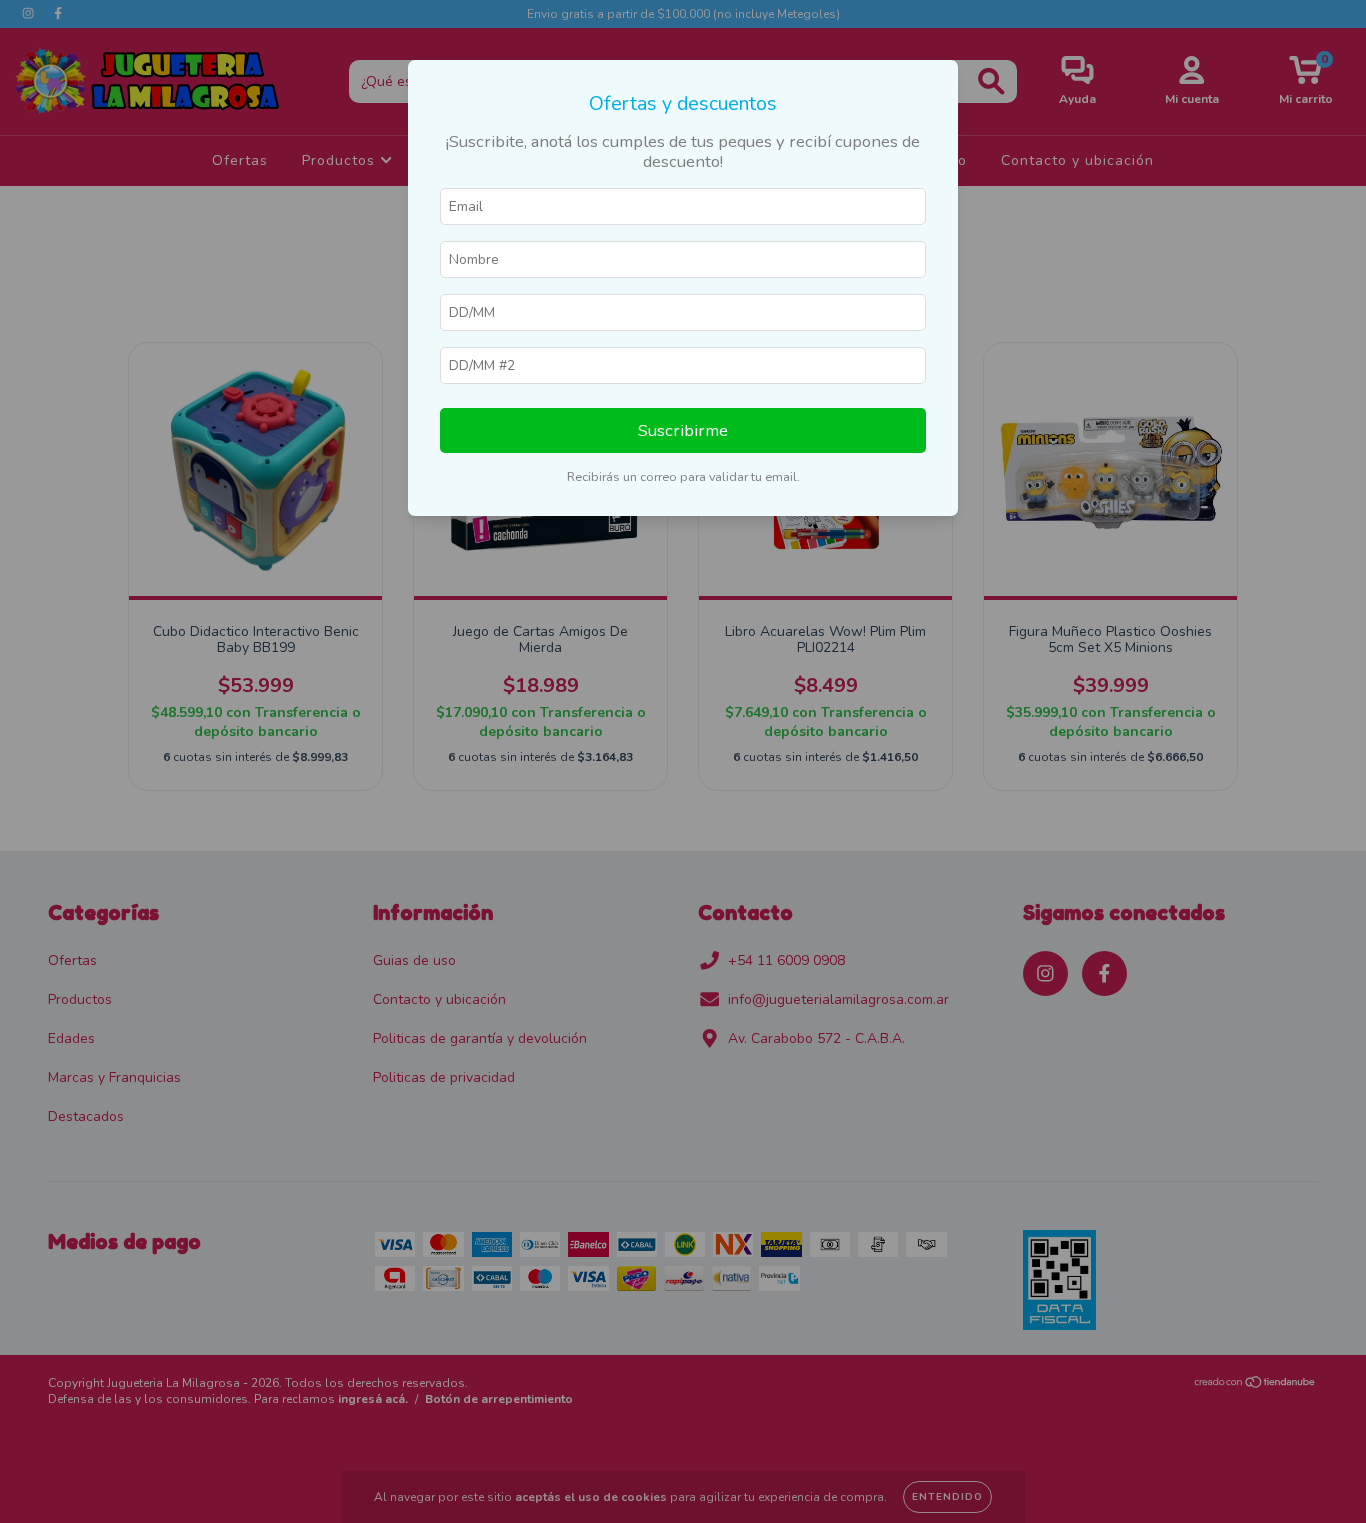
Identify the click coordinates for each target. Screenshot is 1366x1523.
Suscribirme (683, 430)
